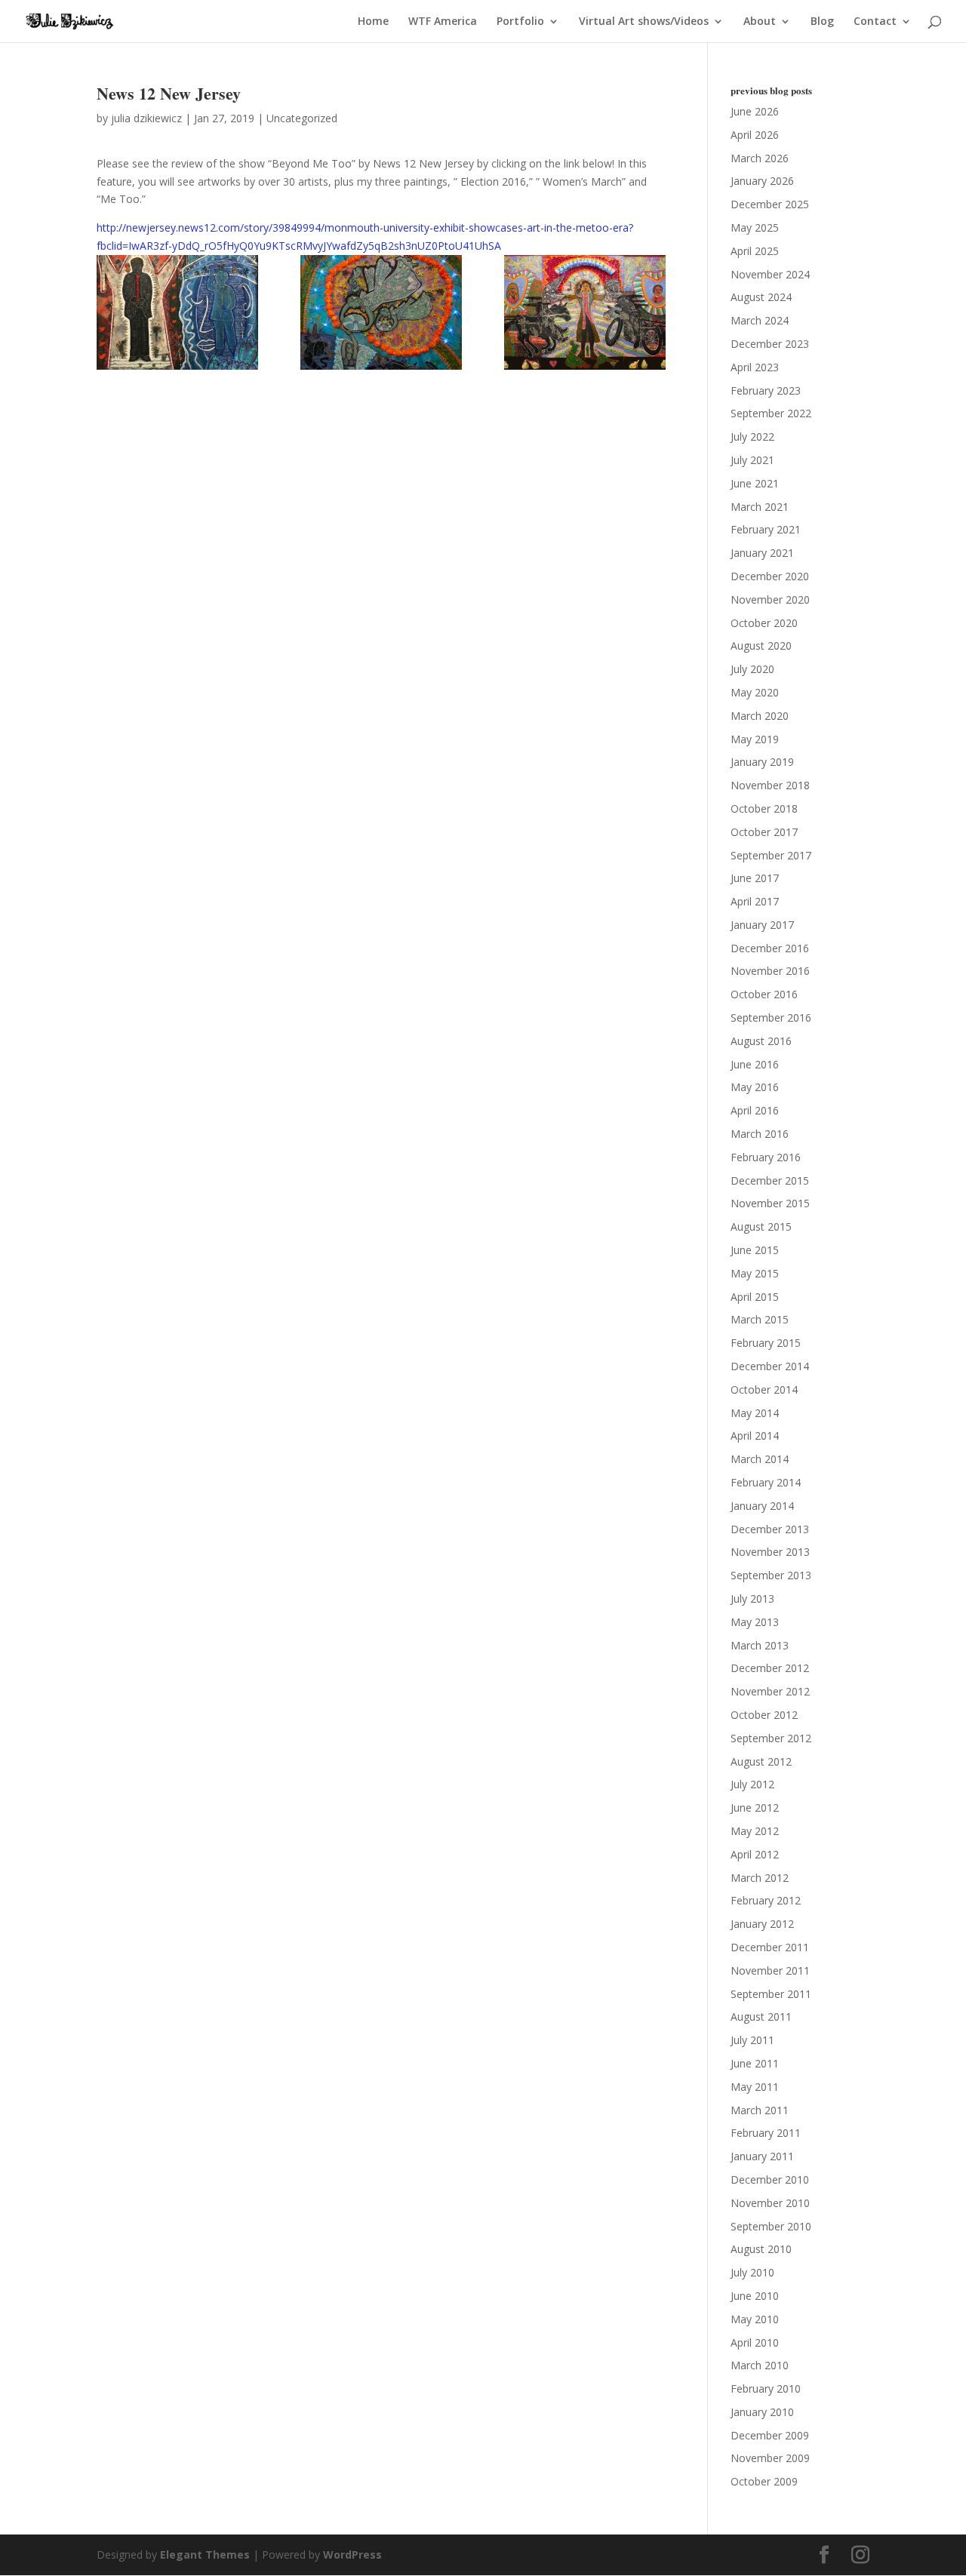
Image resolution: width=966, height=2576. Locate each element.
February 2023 (766, 390)
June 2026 (755, 111)
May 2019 (755, 739)
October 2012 (764, 1715)
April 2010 (755, 2342)
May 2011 (755, 2087)
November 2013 (770, 1552)
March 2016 (760, 1134)
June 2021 (755, 483)
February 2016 (766, 1157)
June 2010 (755, 2296)
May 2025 (755, 227)
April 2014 (755, 1436)
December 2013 (770, 1529)
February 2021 (766, 529)
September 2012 (771, 1738)
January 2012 (762, 1924)
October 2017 (764, 832)
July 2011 (752, 2040)
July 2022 (752, 437)
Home (373, 22)
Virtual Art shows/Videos (644, 22)
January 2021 (762, 553)
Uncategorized (302, 118)
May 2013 (755, 1622)
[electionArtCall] (177, 312)
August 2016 (761, 1041)
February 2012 (766, 1900)
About (760, 22)
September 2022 (771, 413)
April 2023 (755, 367)
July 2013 (752, 1598)
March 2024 (760, 320)
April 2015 (755, 1297)
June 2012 (755, 1808)
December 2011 (770, 1947)
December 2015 (770, 1180)
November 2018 (770, 785)
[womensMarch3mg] (585, 312)
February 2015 (766, 1343)
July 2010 (752, 2272)
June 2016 (755, 1064)
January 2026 (762, 181)
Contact (875, 22)
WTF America (443, 22)
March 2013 (760, 1645)
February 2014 (766, 1482)
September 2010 (771, 2226)
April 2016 (755, 1110)
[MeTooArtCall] (381, 312)
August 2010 (761, 2249)
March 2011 (760, 2110)
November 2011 (770, 1970)
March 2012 (760, 1878)
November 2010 (770, 2203)
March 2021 (760, 507)
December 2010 (770, 2179)
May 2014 (755, 1413)
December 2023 (770, 344)
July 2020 (752, 669)
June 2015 (755, 1250)
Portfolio (520, 22)
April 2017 (755, 901)
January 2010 (762, 2412)
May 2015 (755, 1273)
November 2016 (770, 971)
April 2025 (755, 251)
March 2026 (760, 158)
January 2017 (762, 925)
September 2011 (771, 1994)
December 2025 (770, 204)
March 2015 (760, 1319)
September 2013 (771, 1575)
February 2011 (766, 2133)
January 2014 (762, 1506)
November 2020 (770, 599)
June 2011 (755, 2063)
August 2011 (761, 2017)
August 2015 (761, 1227)
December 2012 (770, 1668)
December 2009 (770, 2435)
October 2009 (764, 2481)
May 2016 (755, 1087)
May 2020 (755, 692)
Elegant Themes (205, 2554)
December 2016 (770, 948)
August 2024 (761, 297)
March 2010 (760, 2365)
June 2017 (755, 878)
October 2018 (764, 808)
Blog (822, 22)
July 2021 (752, 460)
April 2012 (755, 1854)
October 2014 (764, 1389)
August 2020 (761, 646)
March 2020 (760, 716)
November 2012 (770, 1691)
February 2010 (766, 2388)
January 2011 (762, 2156)
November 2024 (770, 274)
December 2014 (770, 1366)
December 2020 (770, 576)
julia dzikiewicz (146, 118)
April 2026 (755, 135)
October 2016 (764, 994)
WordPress (352, 2554)
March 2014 (760, 1459)
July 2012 (752, 1784)
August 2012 (761, 1761)
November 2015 (770, 1203)
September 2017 (771, 855)
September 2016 (771, 1017)
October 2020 (764, 623)
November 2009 (770, 2458)
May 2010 (755, 2319)
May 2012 (755, 1831)
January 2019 (762, 762)
